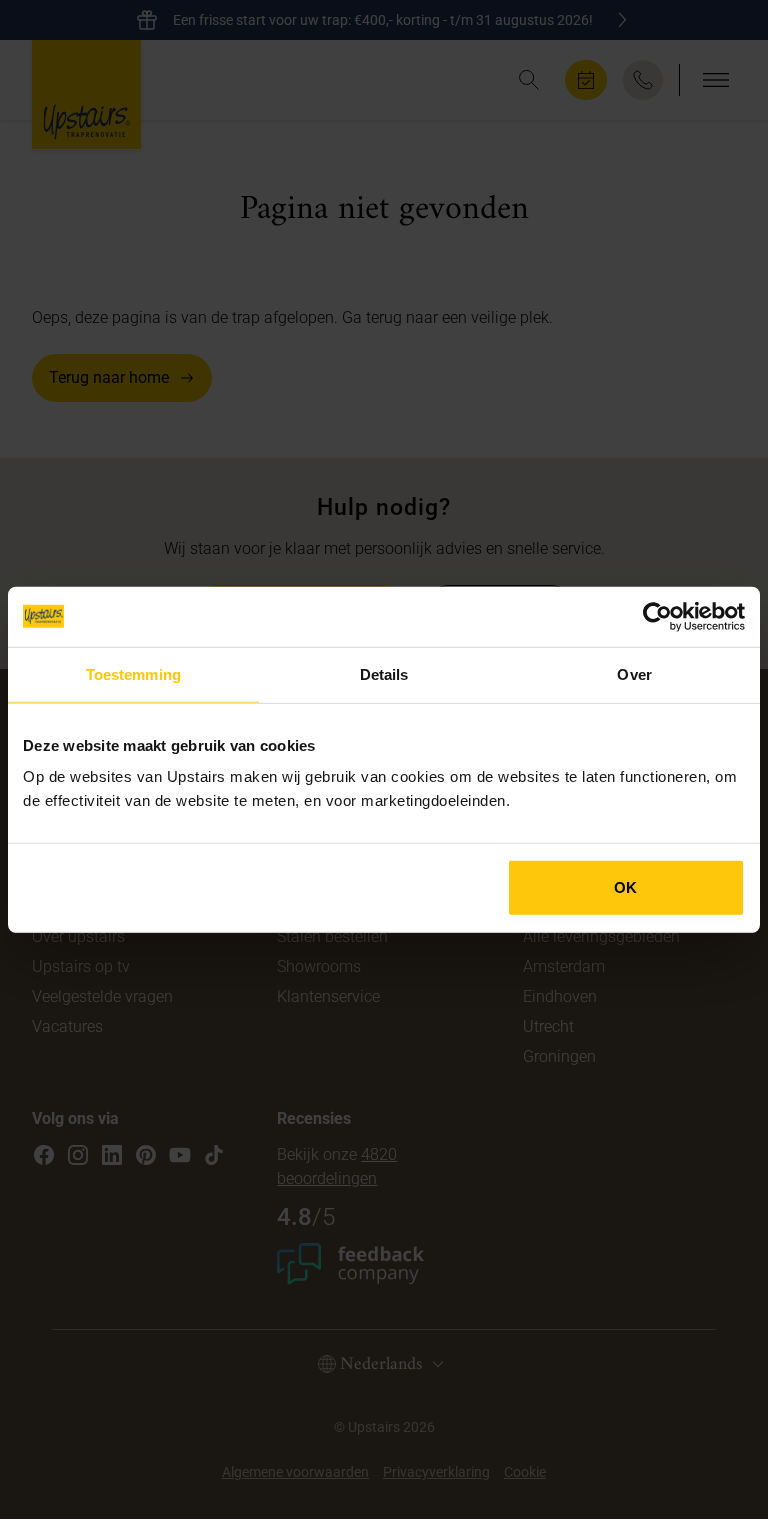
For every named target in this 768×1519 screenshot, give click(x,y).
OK (625, 887)
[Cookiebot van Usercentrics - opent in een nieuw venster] (657, 616)
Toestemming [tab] (133, 673)
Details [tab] (384, 673)
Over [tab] (634, 673)
